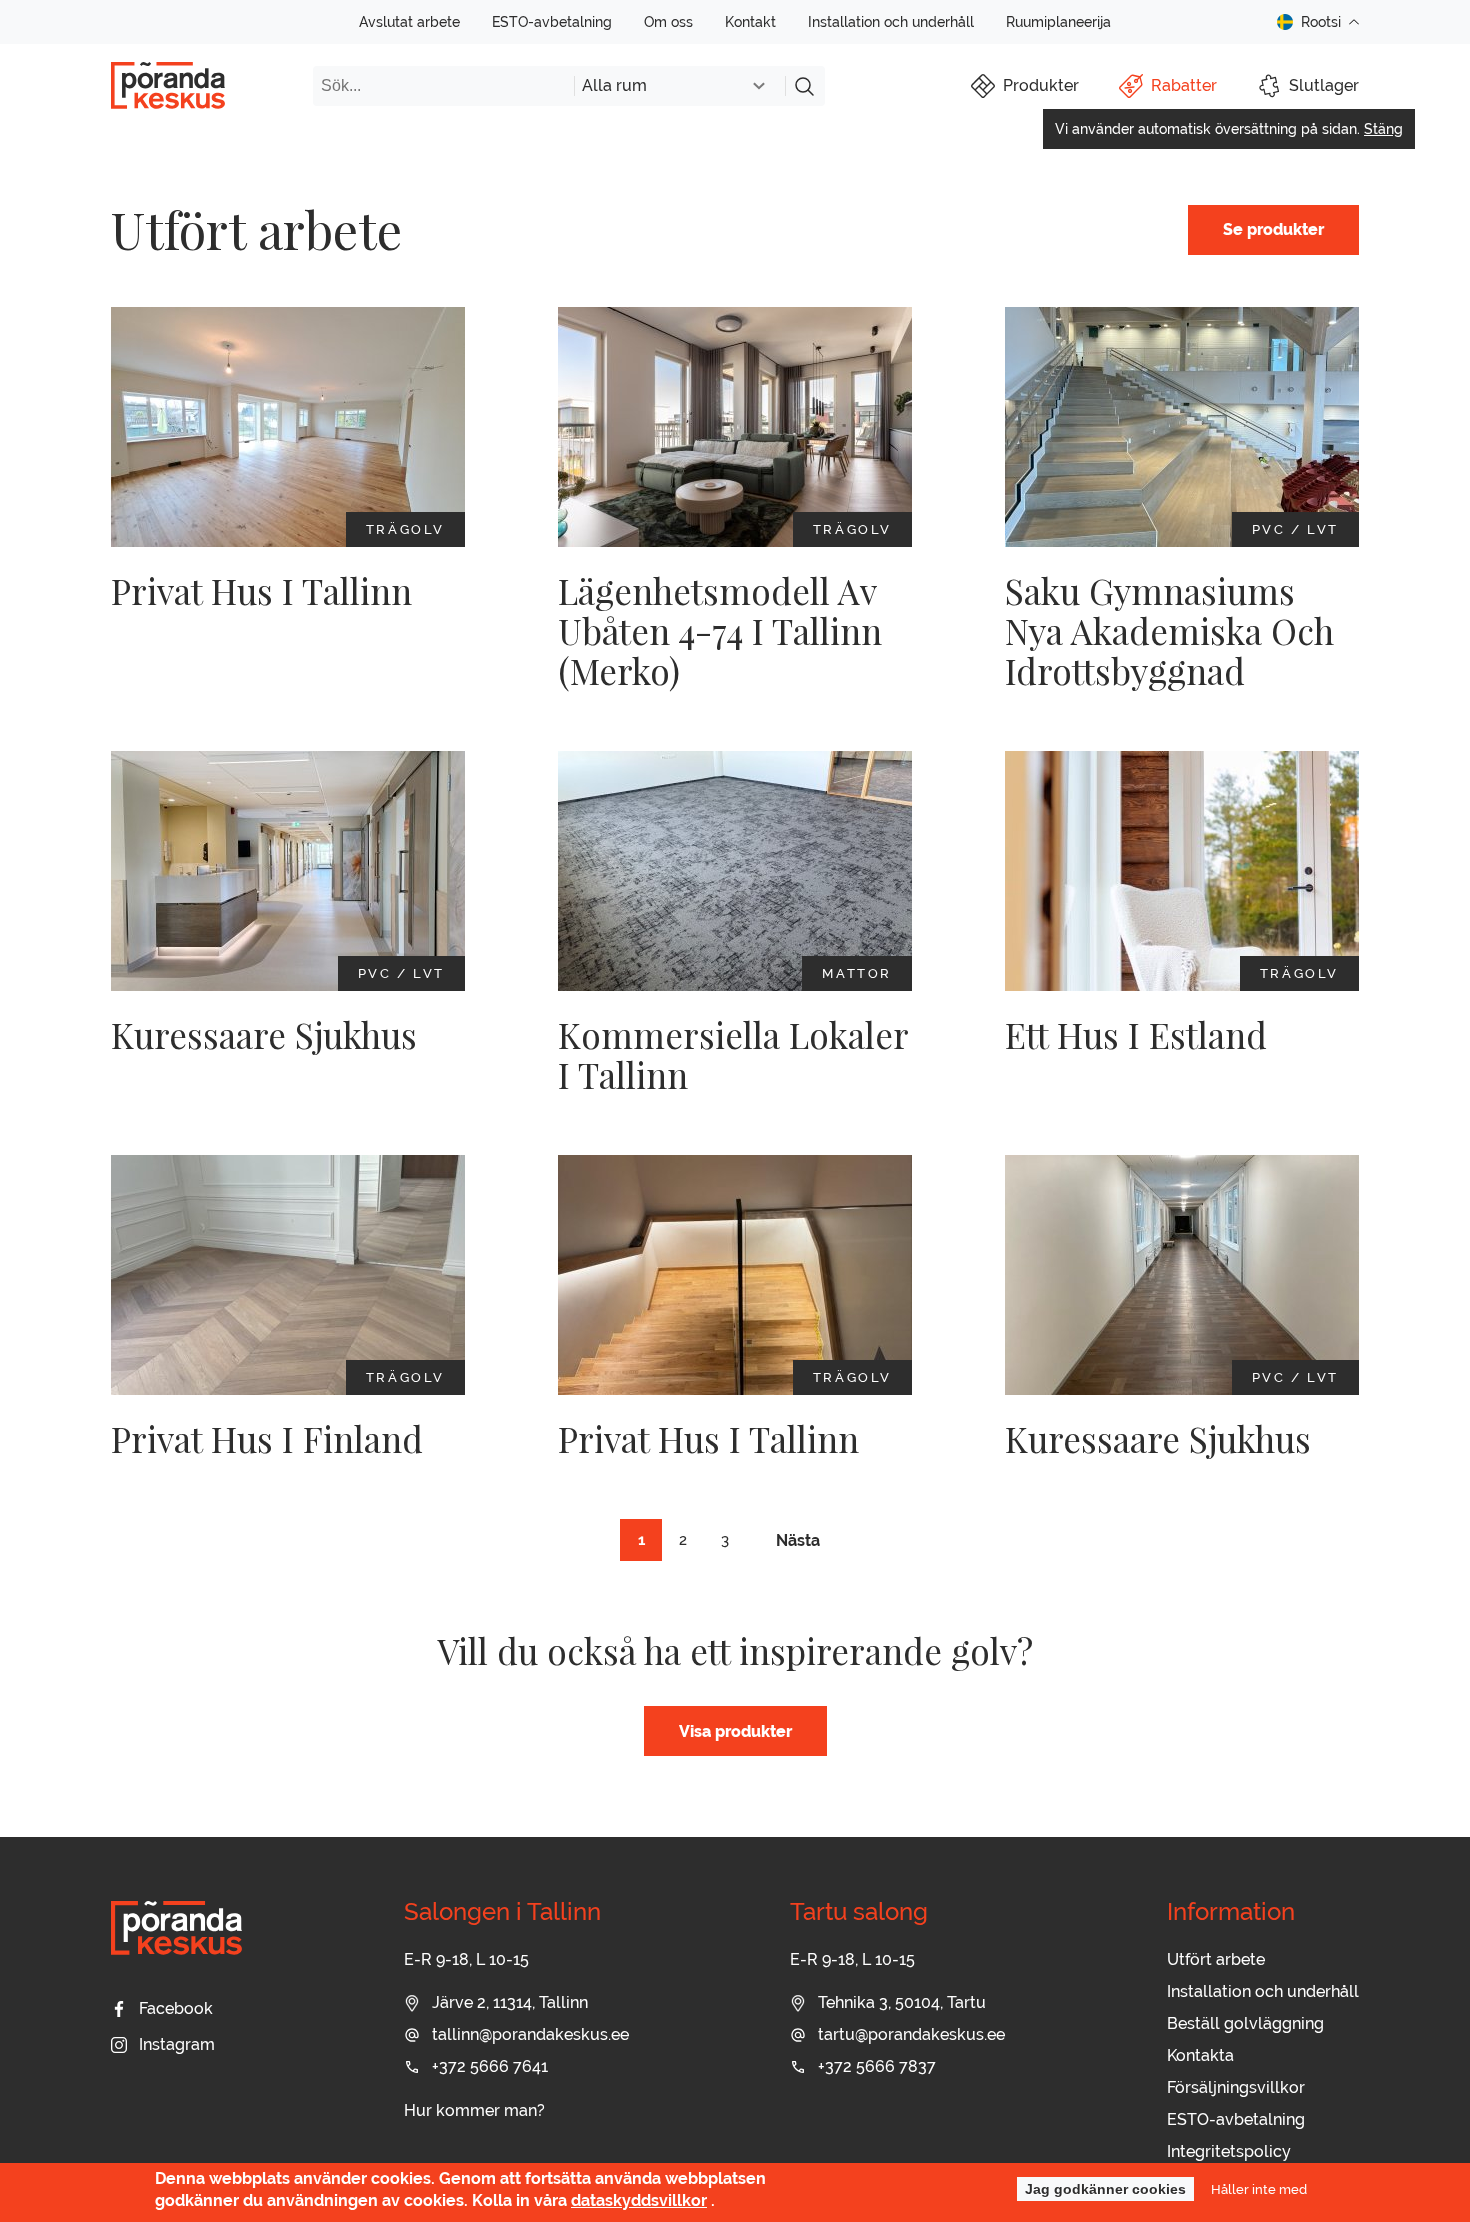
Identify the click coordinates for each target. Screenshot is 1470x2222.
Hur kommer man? (474, 2110)
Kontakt (750, 22)
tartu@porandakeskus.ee (911, 2034)
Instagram (177, 2044)
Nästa (798, 1540)
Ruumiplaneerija (1058, 22)
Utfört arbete (1216, 1959)
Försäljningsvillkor (1236, 2087)
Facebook (176, 2008)
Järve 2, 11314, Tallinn (510, 2002)
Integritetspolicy (1229, 2151)
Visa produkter (735, 1731)
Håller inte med (1259, 2189)
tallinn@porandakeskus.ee (530, 2034)
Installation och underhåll (891, 22)
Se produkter (1273, 229)
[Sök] (805, 86)
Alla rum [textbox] (614, 85)
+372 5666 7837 (877, 2066)
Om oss (668, 22)
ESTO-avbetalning (552, 22)
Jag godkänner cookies (1105, 2189)
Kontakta (1200, 2055)
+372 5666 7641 (490, 2066)
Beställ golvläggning (1245, 2023)
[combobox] (679, 86)
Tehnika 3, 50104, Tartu (902, 2002)
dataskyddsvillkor (639, 2201)
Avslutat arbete (409, 22)
